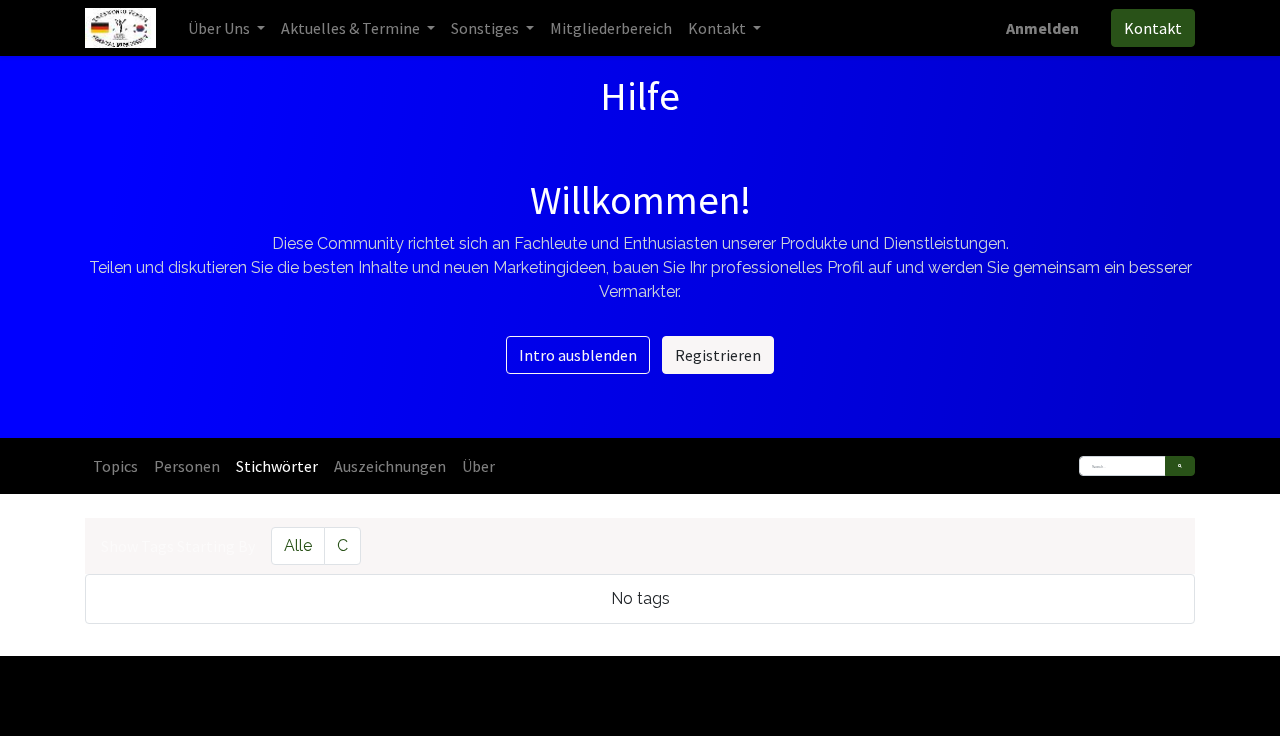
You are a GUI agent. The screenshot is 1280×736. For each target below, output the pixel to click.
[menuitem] (611, 28)
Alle (298, 545)
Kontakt (1153, 28)
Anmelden (1042, 28)
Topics (115, 466)
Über (478, 466)
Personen (187, 466)
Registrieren (718, 355)
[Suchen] (1180, 466)
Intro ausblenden (578, 355)
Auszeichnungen (390, 466)
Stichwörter (277, 466)
